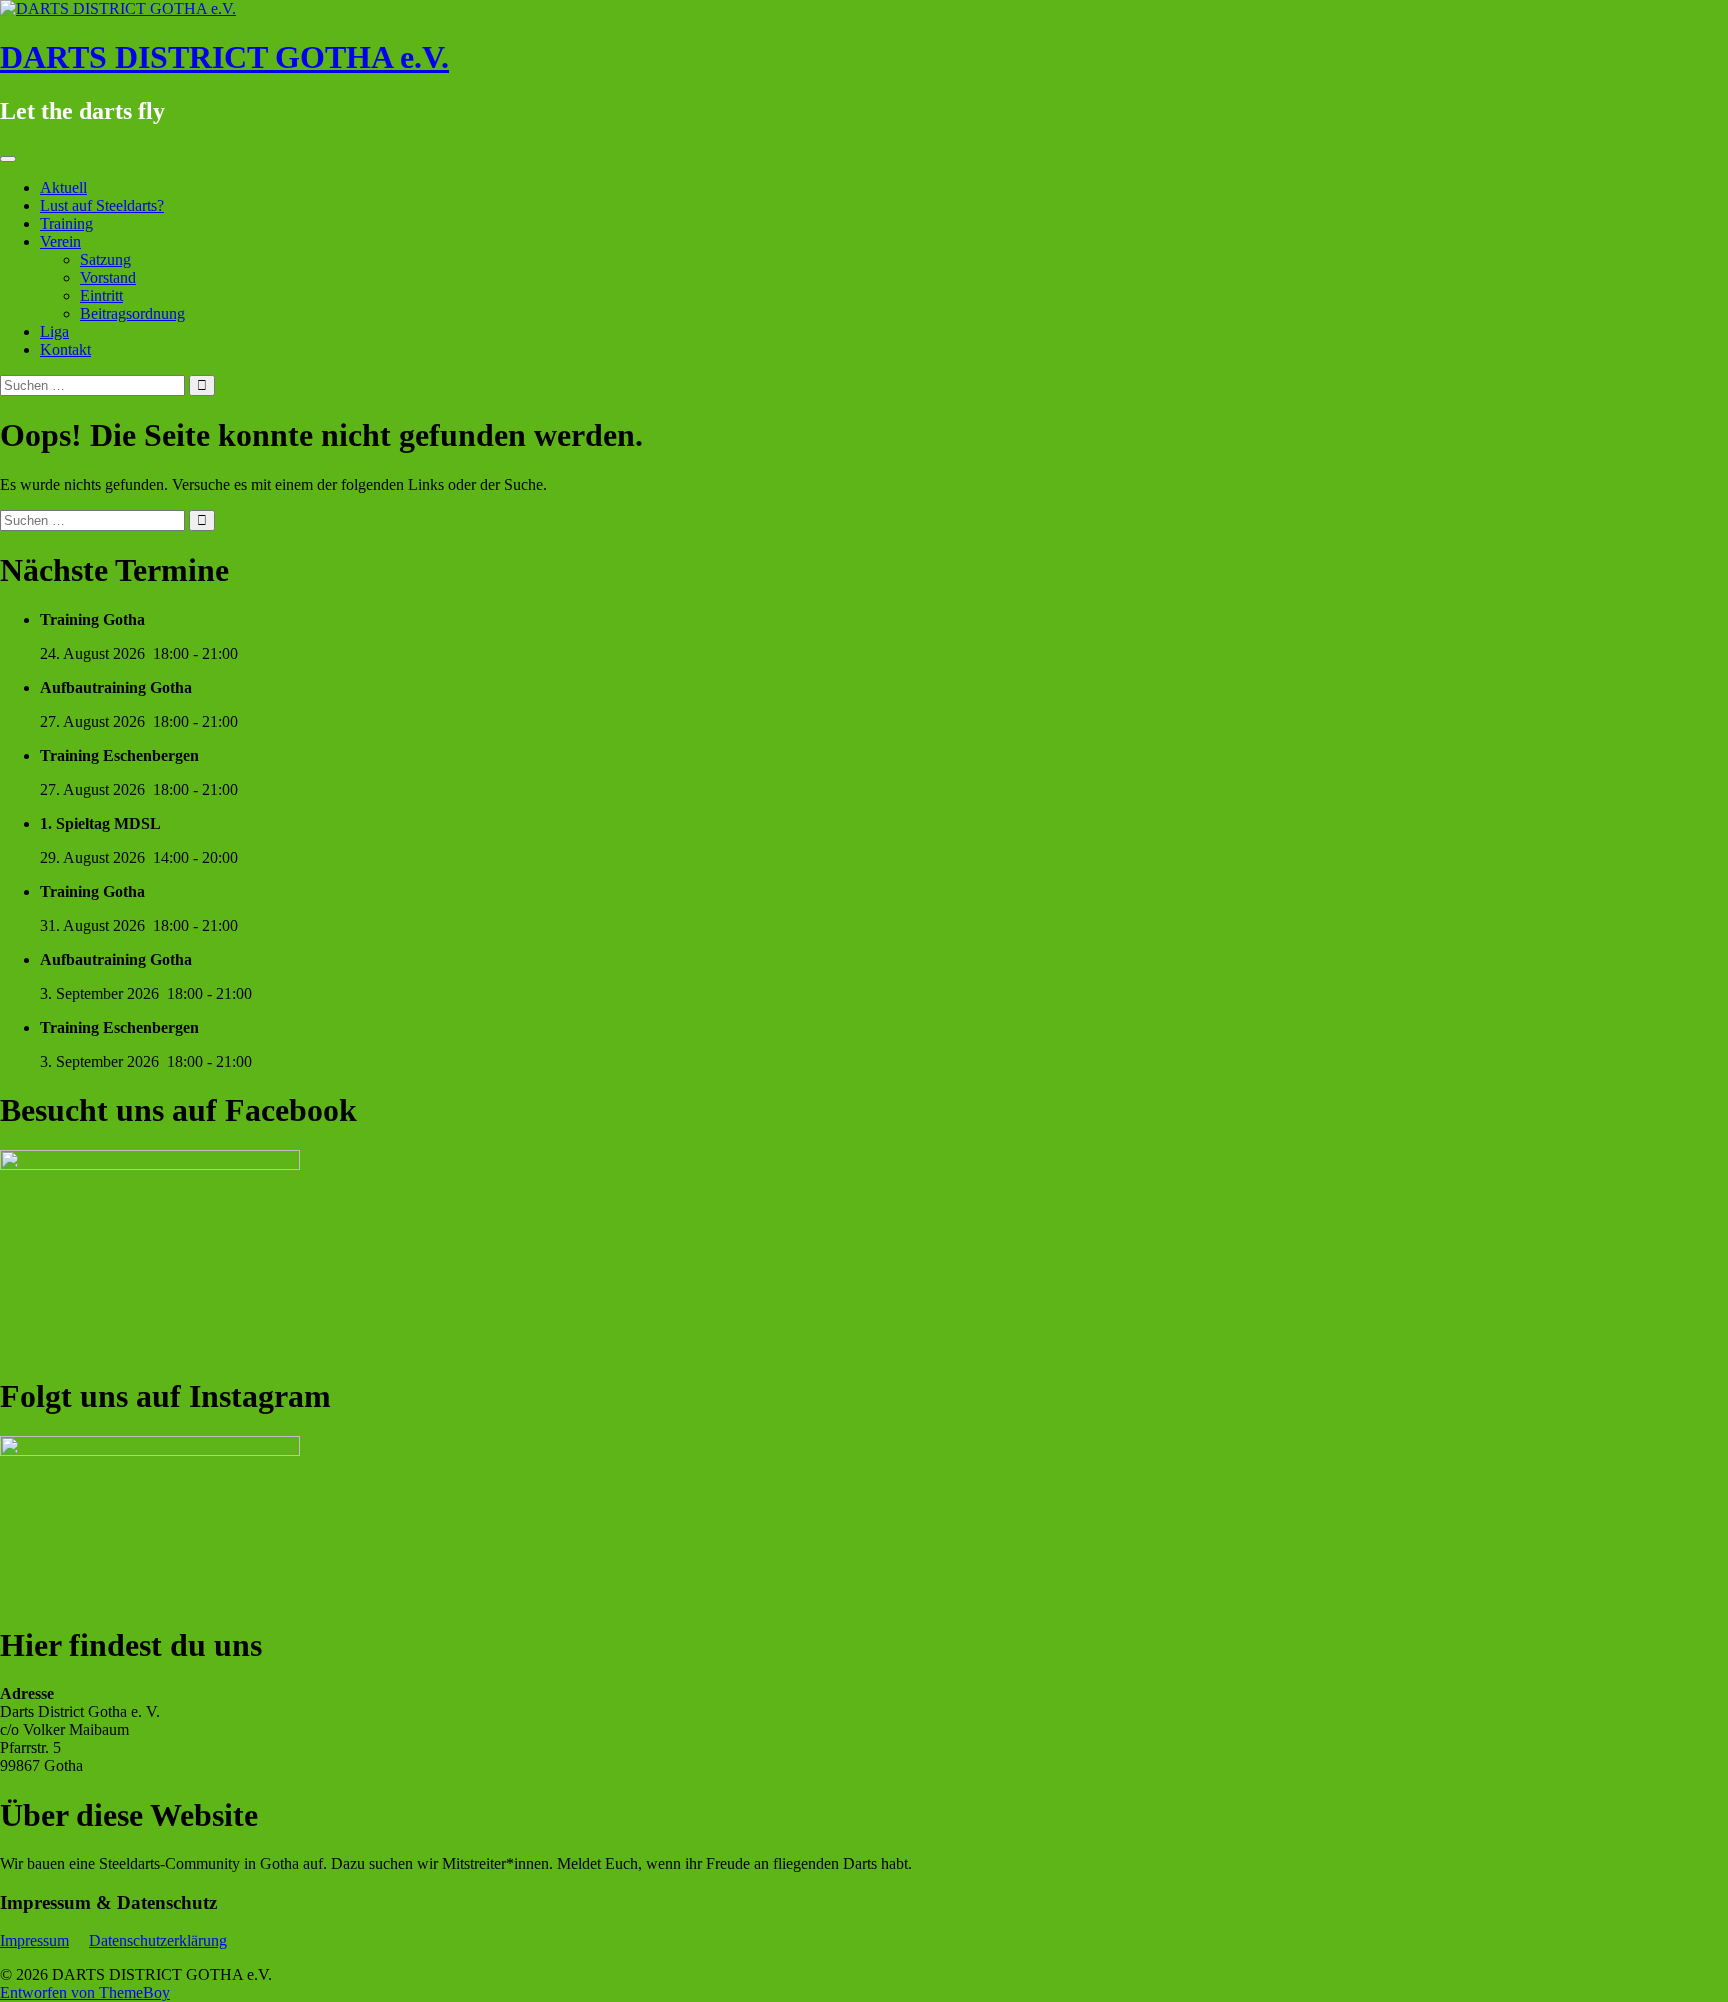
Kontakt (65, 349)
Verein (60, 241)
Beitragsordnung (132, 313)
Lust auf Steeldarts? (102, 205)
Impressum (34, 1940)
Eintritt (101, 295)
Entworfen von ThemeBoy (85, 1992)
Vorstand (108, 277)
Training (66, 223)
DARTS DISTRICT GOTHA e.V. (224, 57)
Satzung (105, 259)
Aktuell (63, 187)
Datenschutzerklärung (158, 1940)
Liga (54, 331)
